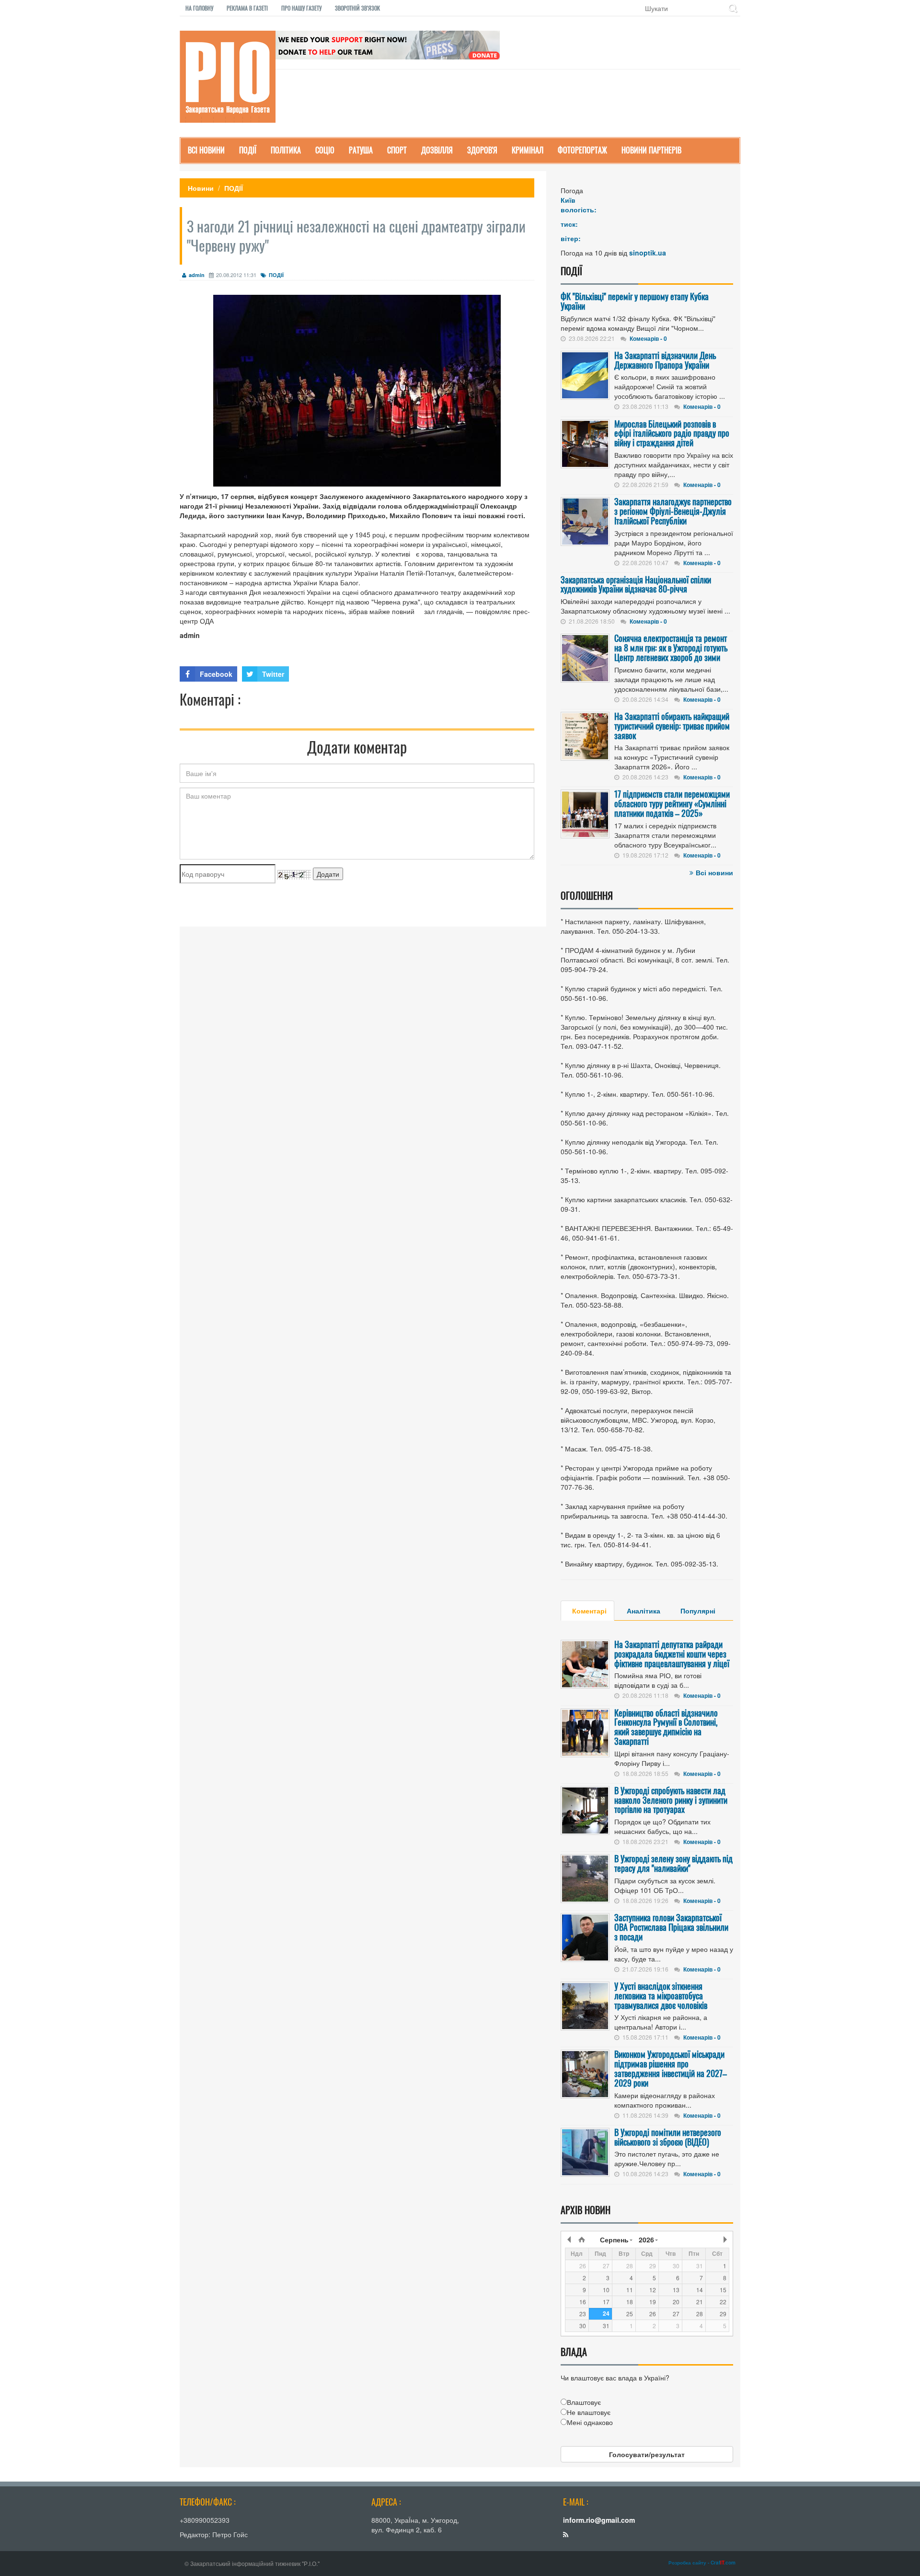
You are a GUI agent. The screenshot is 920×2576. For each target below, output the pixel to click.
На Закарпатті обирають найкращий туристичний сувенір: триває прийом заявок (672, 726)
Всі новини (714, 872)
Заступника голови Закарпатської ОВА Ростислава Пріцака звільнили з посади (671, 1927)
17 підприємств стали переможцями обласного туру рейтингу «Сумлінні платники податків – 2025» (672, 803)
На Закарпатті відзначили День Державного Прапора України (665, 360)
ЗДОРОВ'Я (482, 150)
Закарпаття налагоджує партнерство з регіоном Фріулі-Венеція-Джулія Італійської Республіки (673, 511)
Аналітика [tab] (644, 1611)
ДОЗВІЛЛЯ (437, 150)
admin (197, 275)
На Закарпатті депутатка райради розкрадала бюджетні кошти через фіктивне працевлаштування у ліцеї (672, 1654)
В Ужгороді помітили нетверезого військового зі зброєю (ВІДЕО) (668, 2137)
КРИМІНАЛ (528, 150)
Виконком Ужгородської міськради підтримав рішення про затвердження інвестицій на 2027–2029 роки (671, 2068)
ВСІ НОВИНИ (206, 150)
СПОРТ (397, 150)
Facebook (216, 674)
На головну (199, 8)
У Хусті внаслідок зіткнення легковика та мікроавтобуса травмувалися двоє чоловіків (661, 1996)
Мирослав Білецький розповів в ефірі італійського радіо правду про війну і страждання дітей (672, 433)
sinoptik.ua (648, 253)
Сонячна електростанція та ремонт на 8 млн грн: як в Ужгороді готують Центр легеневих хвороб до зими (671, 648)
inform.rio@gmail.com (599, 2520)
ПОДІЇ (248, 150)
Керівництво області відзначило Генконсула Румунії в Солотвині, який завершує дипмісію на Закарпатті (666, 1727)
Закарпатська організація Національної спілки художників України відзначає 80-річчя (636, 584)
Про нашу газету (301, 8)
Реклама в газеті (247, 8)
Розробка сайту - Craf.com (702, 2563)
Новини (201, 188)
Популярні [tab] (698, 1611)
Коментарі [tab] (589, 1611)
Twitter (273, 674)
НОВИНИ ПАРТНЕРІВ (651, 150)
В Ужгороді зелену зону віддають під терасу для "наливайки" (673, 1863)
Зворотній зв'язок (357, 8)
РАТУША (361, 150)
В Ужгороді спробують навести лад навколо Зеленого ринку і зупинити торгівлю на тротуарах (671, 1800)
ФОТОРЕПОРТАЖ (582, 150)
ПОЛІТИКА (286, 150)
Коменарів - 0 (648, 338)
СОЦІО (325, 150)
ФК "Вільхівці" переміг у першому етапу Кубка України (635, 301)
